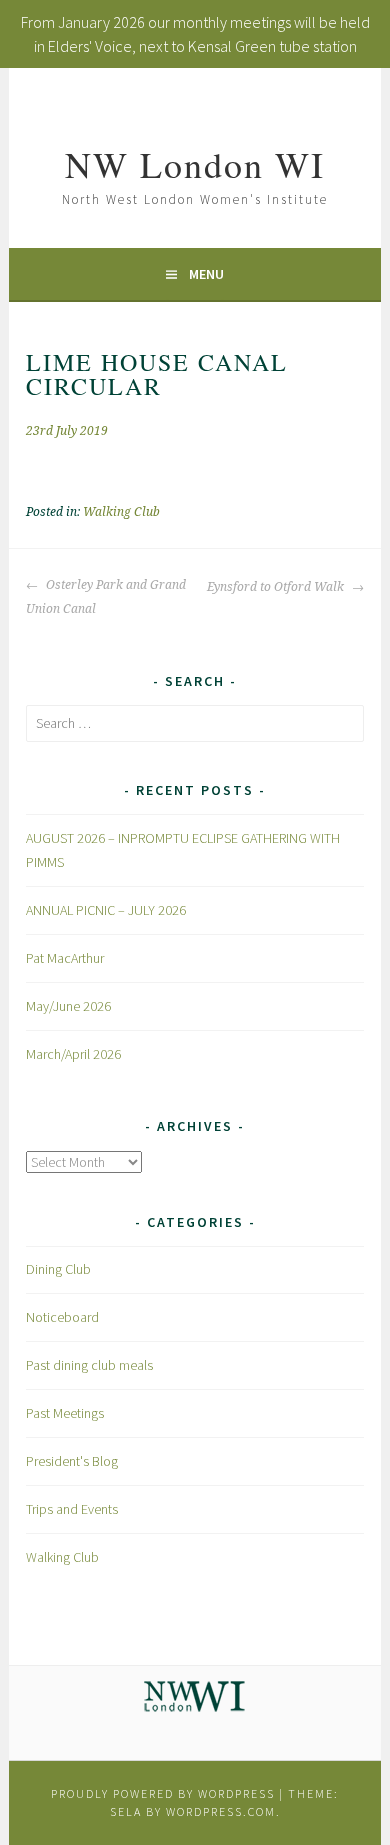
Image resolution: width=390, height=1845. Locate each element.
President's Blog (72, 1461)
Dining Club (58, 1269)
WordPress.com (221, 1811)
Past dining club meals (89, 1365)
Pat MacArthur (65, 958)
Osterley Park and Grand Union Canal (106, 597)
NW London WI (195, 164)
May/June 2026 (68, 1006)
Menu (206, 274)
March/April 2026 (73, 1054)
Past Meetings (65, 1413)
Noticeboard (62, 1317)
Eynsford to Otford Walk (277, 587)
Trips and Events (72, 1509)
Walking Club (121, 512)
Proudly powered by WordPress (163, 1793)
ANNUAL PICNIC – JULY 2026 (106, 910)
